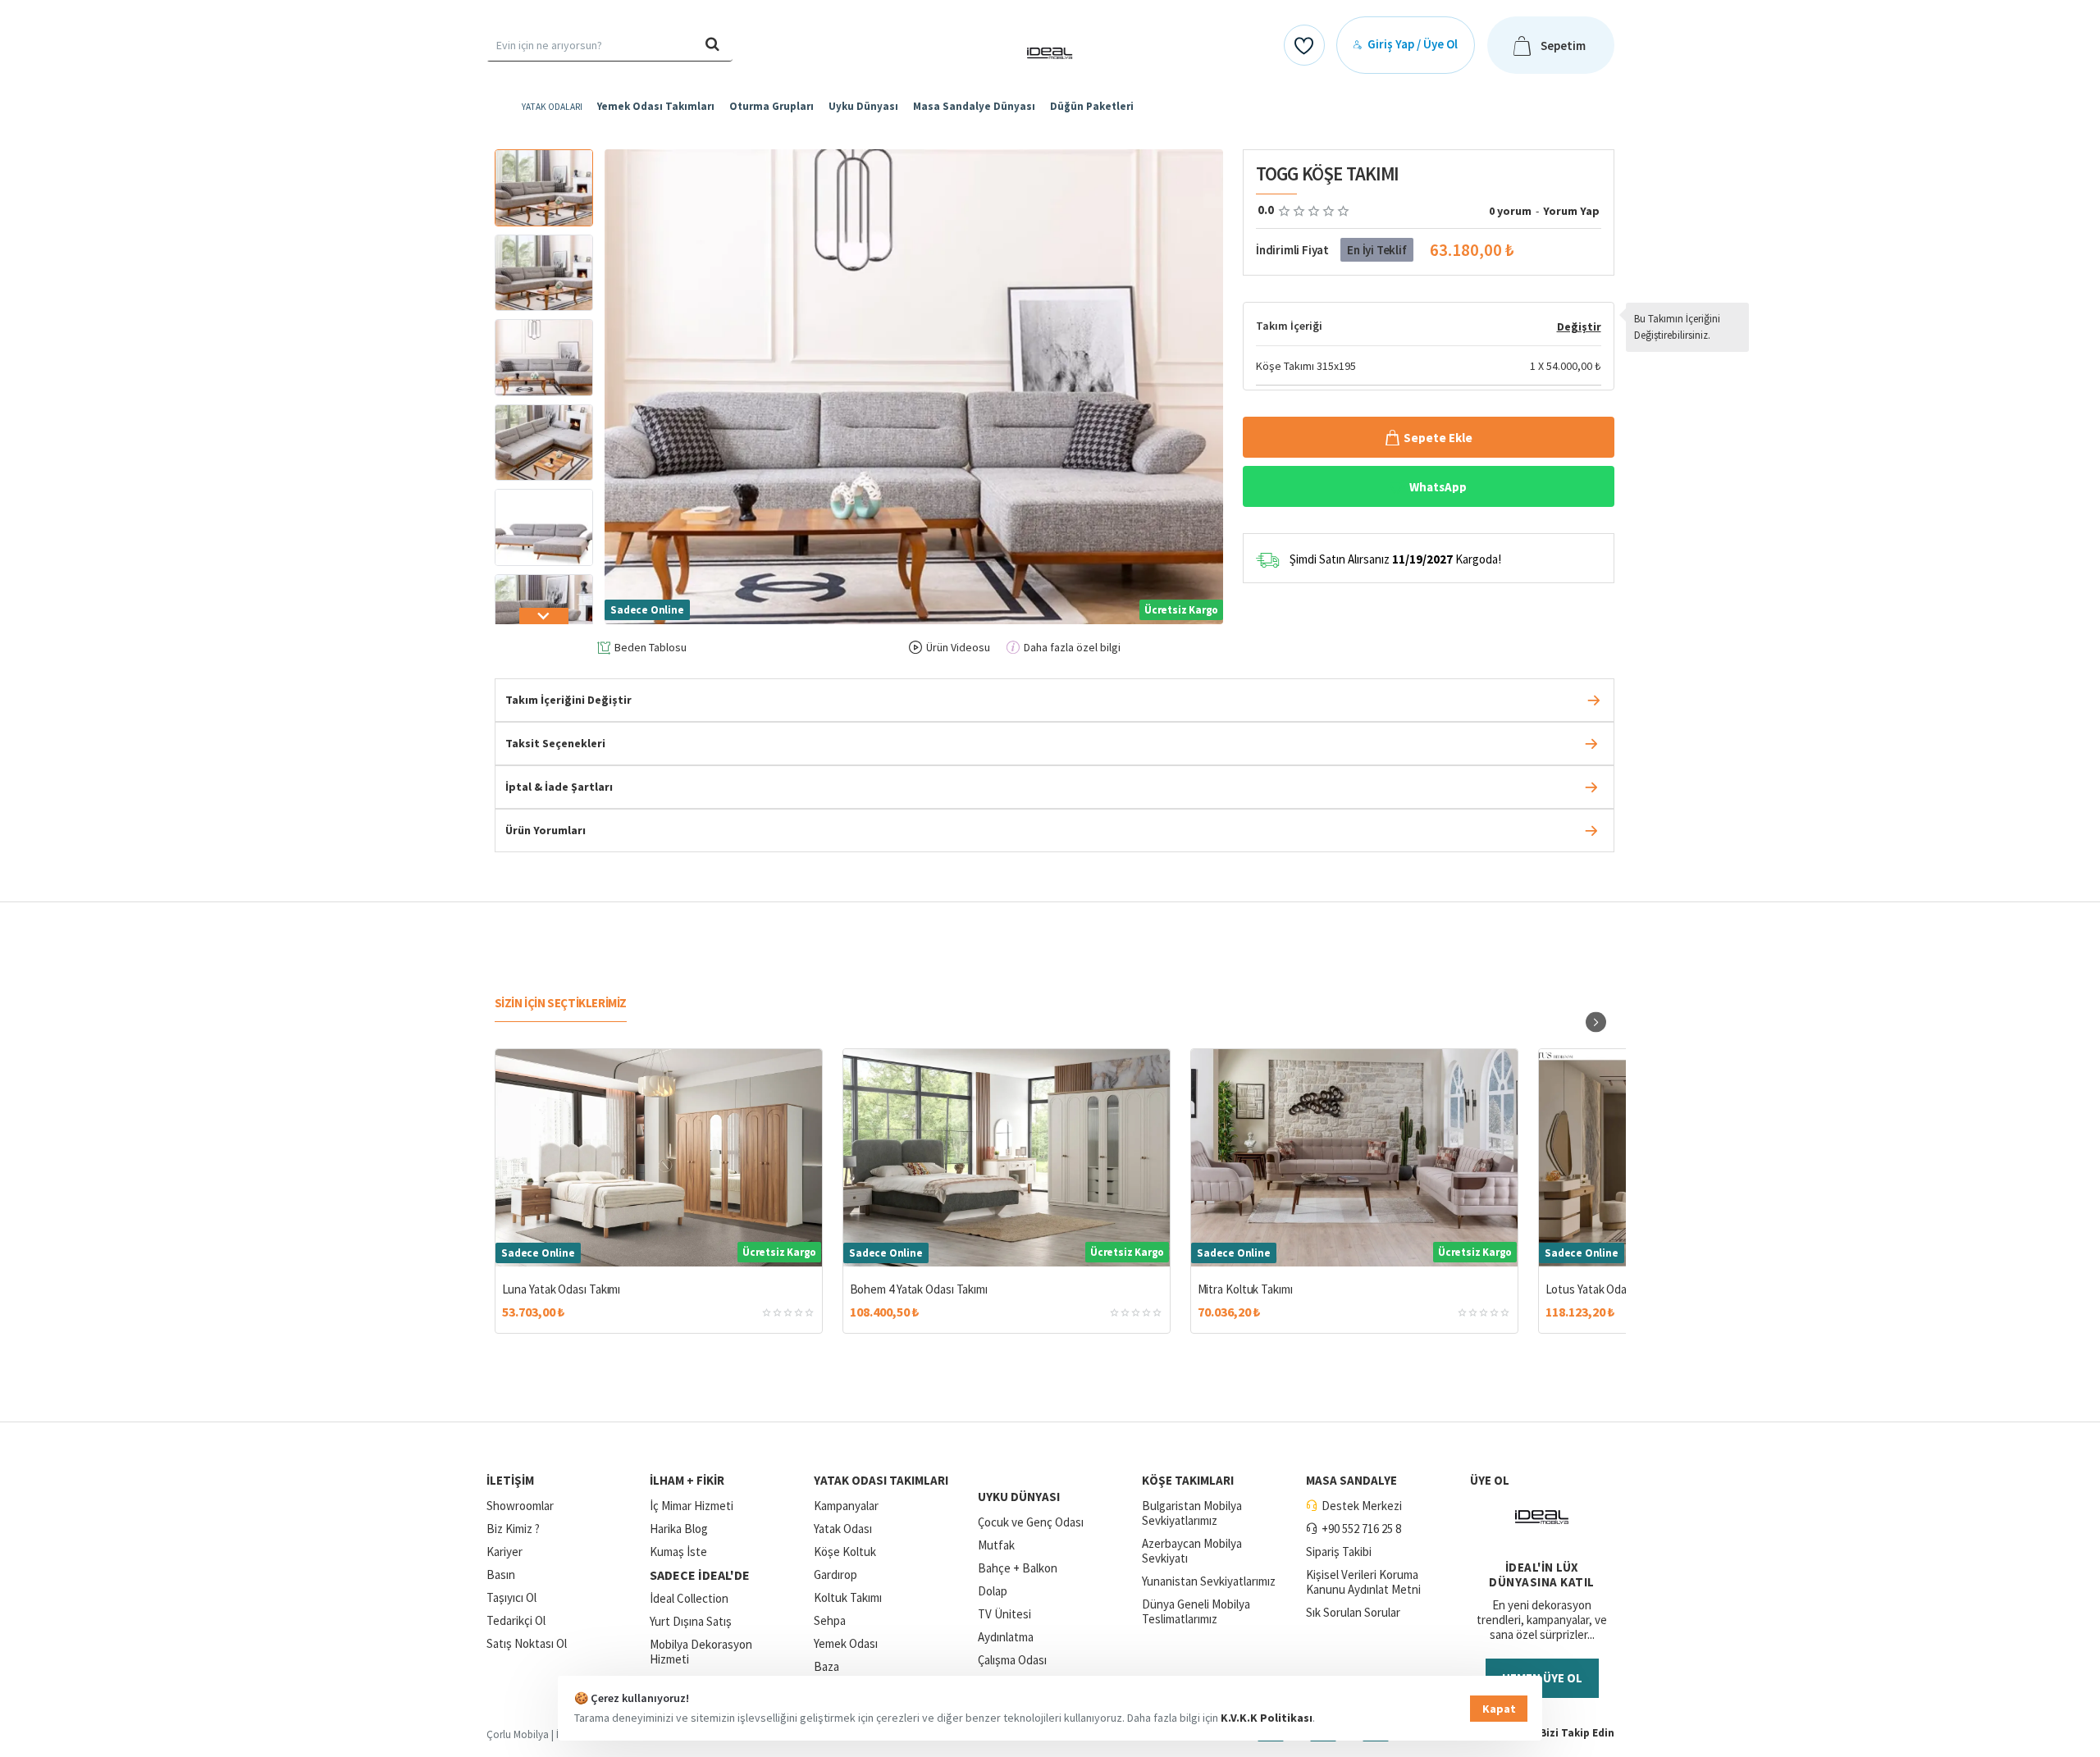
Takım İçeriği (1289, 326)
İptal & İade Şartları (559, 787)
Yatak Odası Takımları (881, 1480)
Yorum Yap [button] (1571, 211)
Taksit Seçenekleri (555, 743)
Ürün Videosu (958, 647)
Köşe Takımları (1188, 1480)
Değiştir (1579, 326)
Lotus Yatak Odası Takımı (1607, 1289)
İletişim (510, 1480)
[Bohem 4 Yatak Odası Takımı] (1007, 1158)
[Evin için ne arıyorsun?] (713, 45)
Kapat (1499, 1709)
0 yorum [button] (1510, 211)
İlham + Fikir (687, 1480)
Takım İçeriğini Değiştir (568, 700)
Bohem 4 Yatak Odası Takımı (919, 1289)
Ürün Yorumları (546, 830)
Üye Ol (1490, 1480)
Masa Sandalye (1351, 1480)
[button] (544, 157)
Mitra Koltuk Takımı (1245, 1289)
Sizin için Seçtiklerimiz (561, 1003)
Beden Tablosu (651, 647)
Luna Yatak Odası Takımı (562, 1289)
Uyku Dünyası (1019, 1497)
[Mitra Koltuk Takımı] (1354, 1158)
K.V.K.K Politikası (1267, 1718)
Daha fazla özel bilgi (1072, 647)
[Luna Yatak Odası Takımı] (659, 1158)
